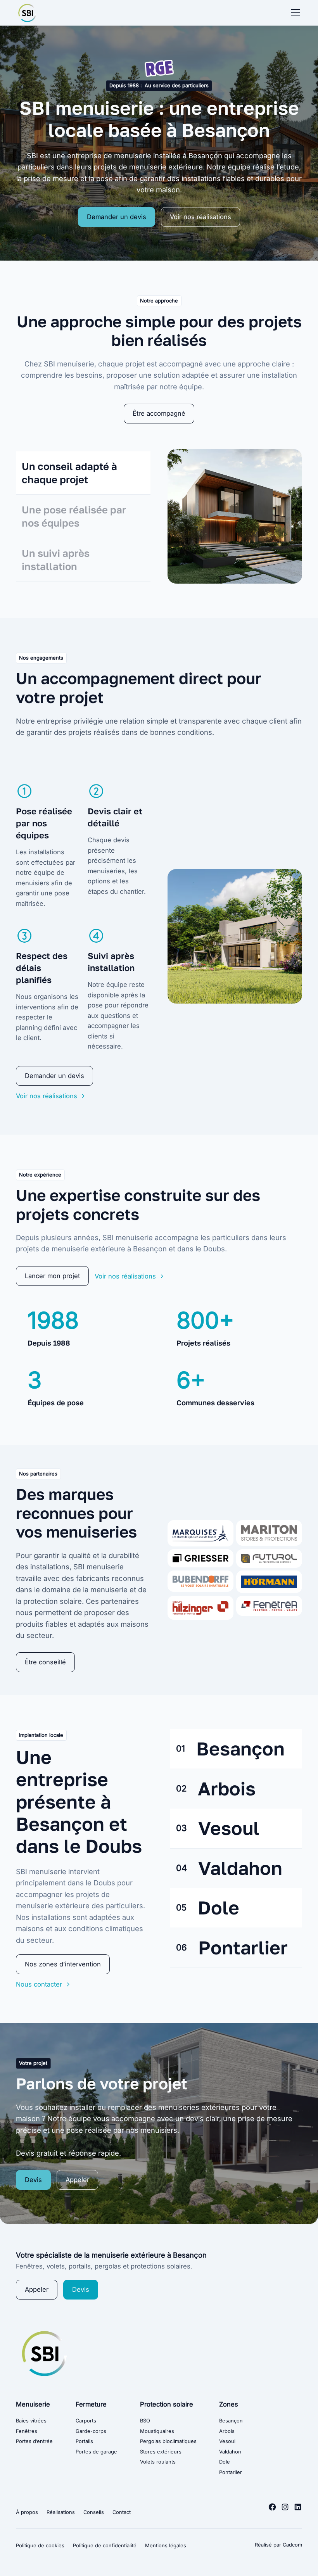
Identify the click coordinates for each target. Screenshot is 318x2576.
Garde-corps (91, 2431)
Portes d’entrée (34, 2441)
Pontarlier (231, 2472)
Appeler (77, 2180)
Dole (225, 2462)
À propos (27, 2512)
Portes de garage (96, 2452)
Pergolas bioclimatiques (168, 2441)
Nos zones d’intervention (63, 1964)
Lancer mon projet (52, 1276)
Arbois (227, 2431)
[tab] (83, 473)
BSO (145, 2421)
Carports (86, 2421)
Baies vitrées (31, 2421)
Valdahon (230, 2452)
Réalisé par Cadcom (278, 2545)
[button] (294, 13)
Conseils (94, 2512)
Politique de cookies (40, 2546)
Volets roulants (158, 2462)
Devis (33, 2180)
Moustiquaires (157, 2431)
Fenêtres (27, 2431)
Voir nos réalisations (200, 217)
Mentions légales (166, 2546)
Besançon (231, 2421)
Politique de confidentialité (105, 2546)
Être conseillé (45, 1662)
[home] (27, 13)
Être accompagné (159, 413)
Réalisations (61, 2512)
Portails (84, 2441)
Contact (122, 2512)
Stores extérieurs (161, 2452)
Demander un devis (117, 217)
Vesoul (227, 2441)
